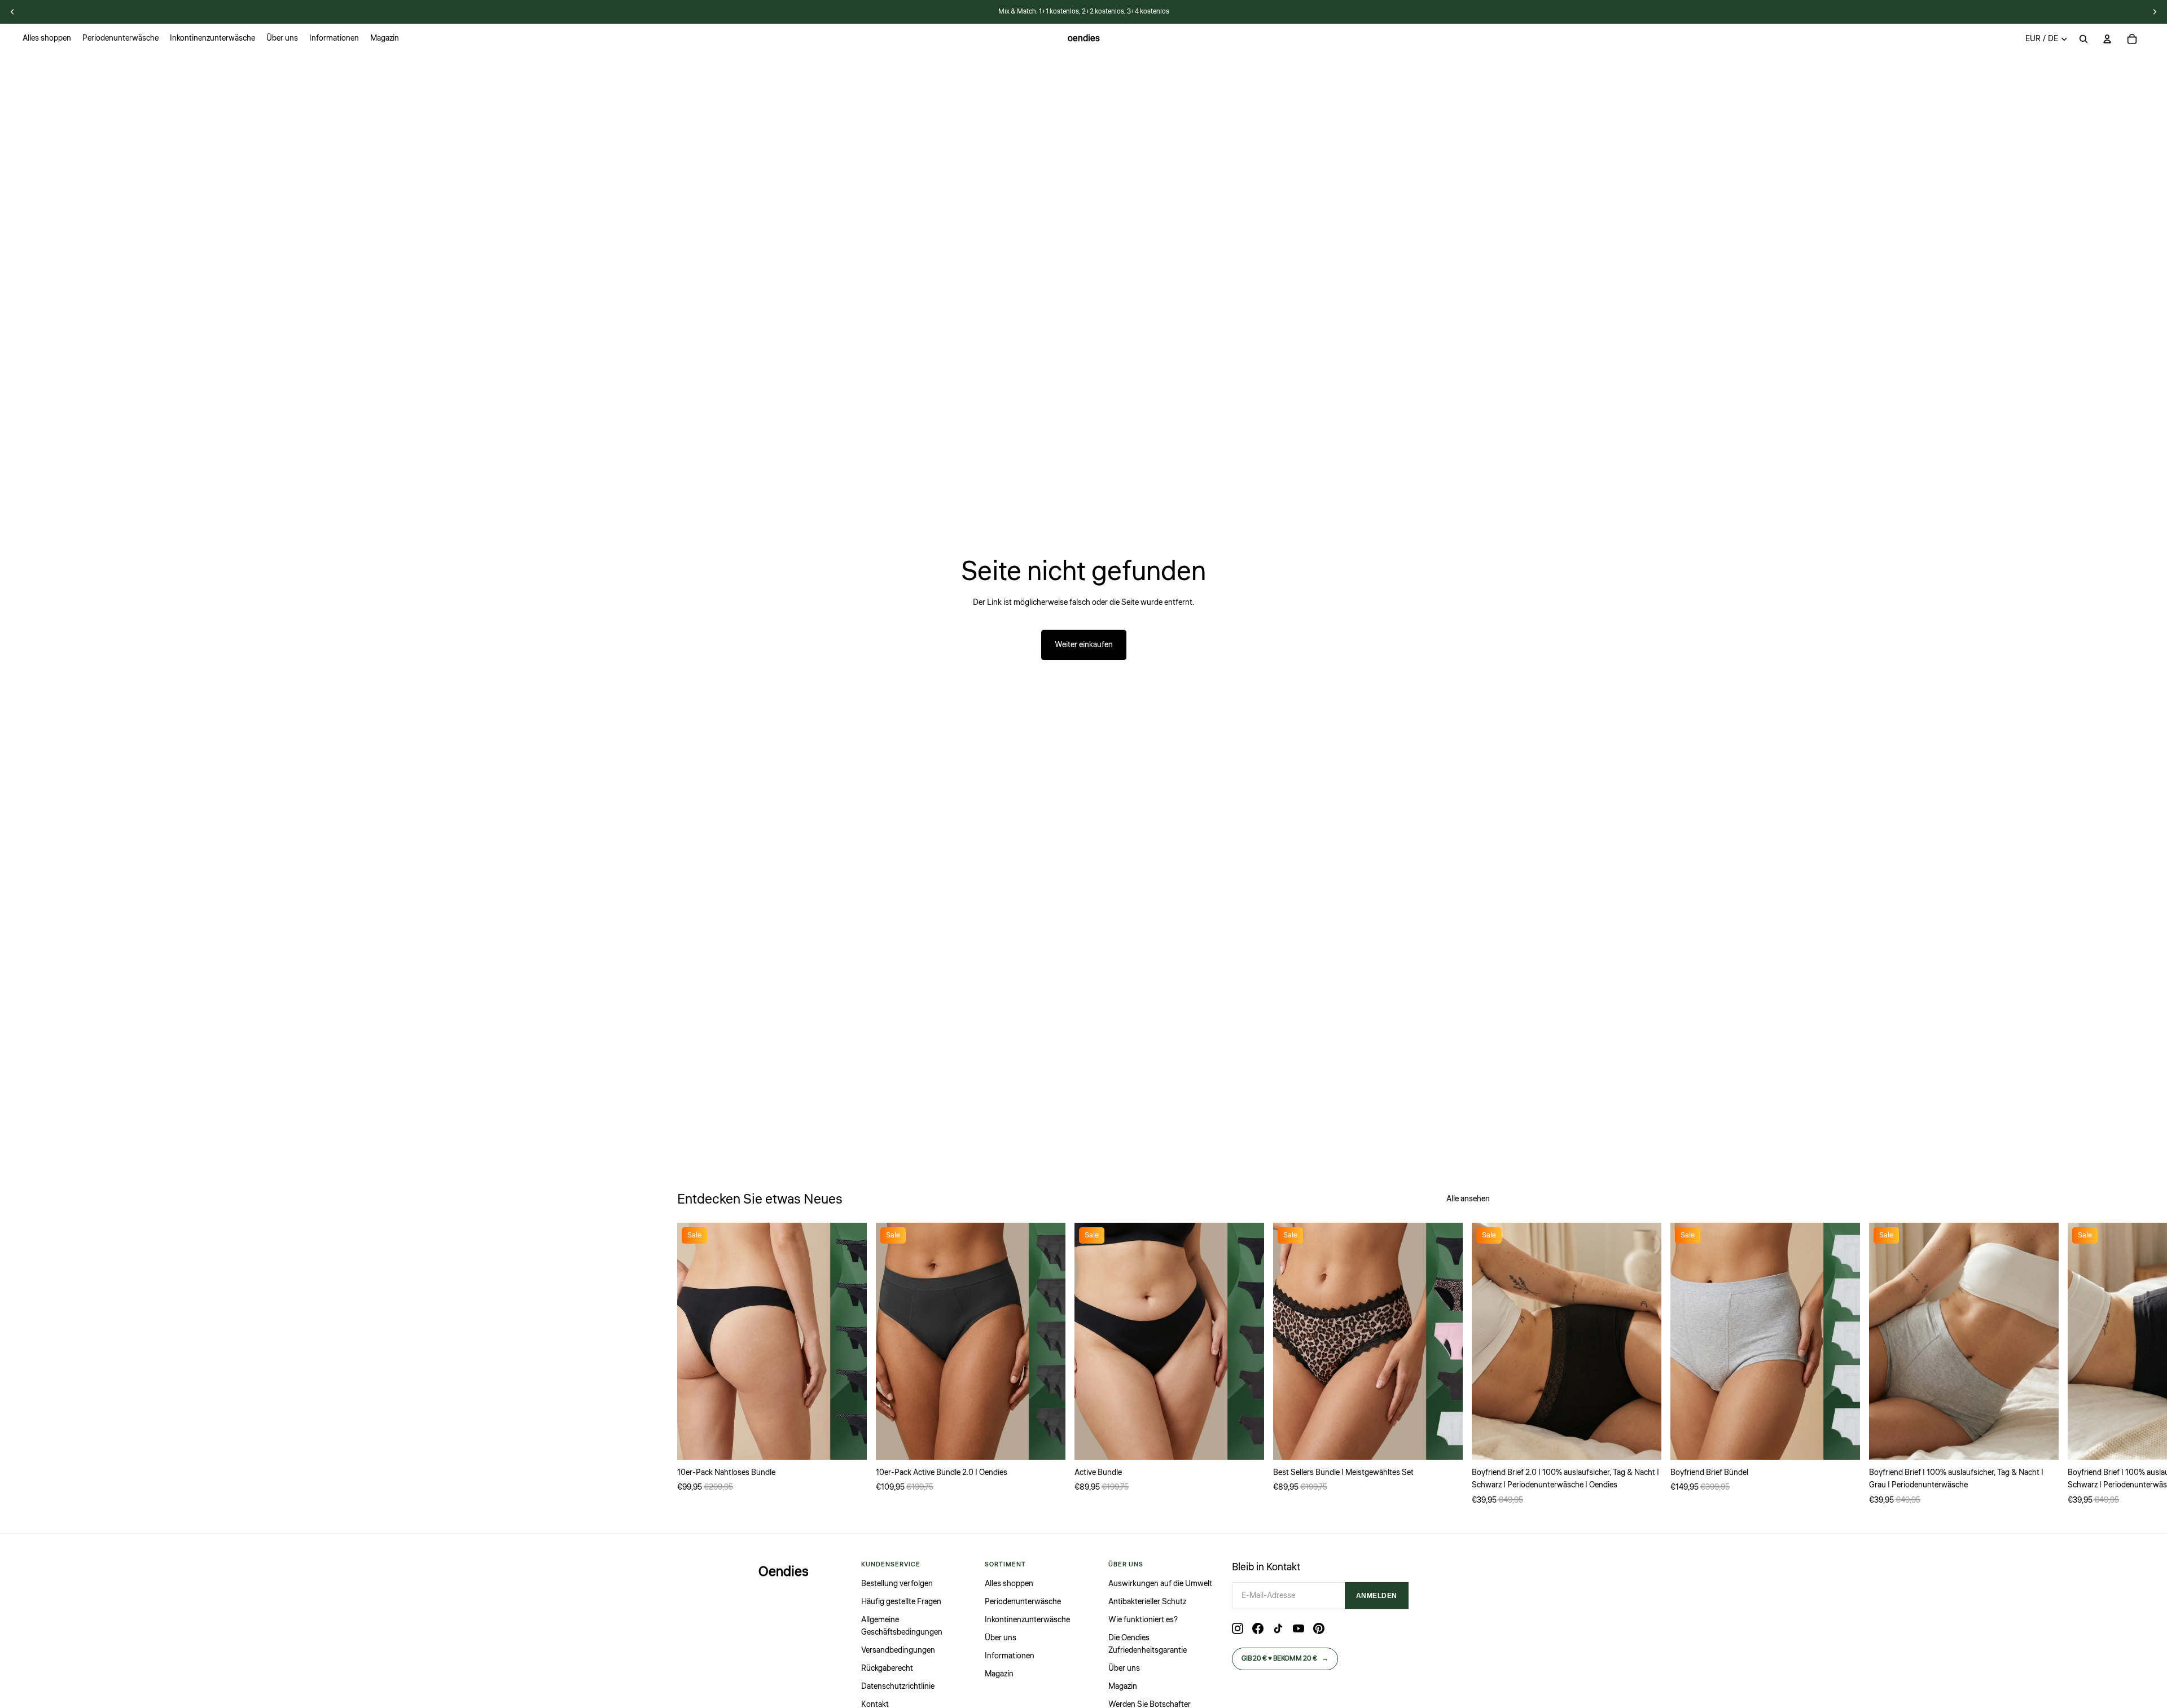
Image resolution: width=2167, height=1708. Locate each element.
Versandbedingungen (898, 1650)
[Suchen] (2083, 39)
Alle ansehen (1468, 1199)
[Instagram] (1238, 1628)
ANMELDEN (1377, 1596)
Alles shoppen (1009, 1584)
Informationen (1010, 1656)
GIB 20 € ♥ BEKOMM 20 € (1285, 1659)
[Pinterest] (1319, 1628)
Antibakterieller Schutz (1147, 1602)
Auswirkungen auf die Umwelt (1160, 1584)
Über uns (1001, 1638)
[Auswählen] (849, 1442)
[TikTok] (1278, 1628)
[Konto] (2107, 39)
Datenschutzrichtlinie (898, 1687)
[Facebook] (1258, 1628)
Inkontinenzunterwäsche (1027, 1620)
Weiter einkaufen (1084, 645)
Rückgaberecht (887, 1669)
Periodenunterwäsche (1023, 1602)
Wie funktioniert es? (1143, 1620)
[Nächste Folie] (1477, 1365)
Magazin (999, 1674)
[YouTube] (1299, 1628)
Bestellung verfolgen (897, 1584)
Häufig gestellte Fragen (901, 1602)
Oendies (784, 1572)
